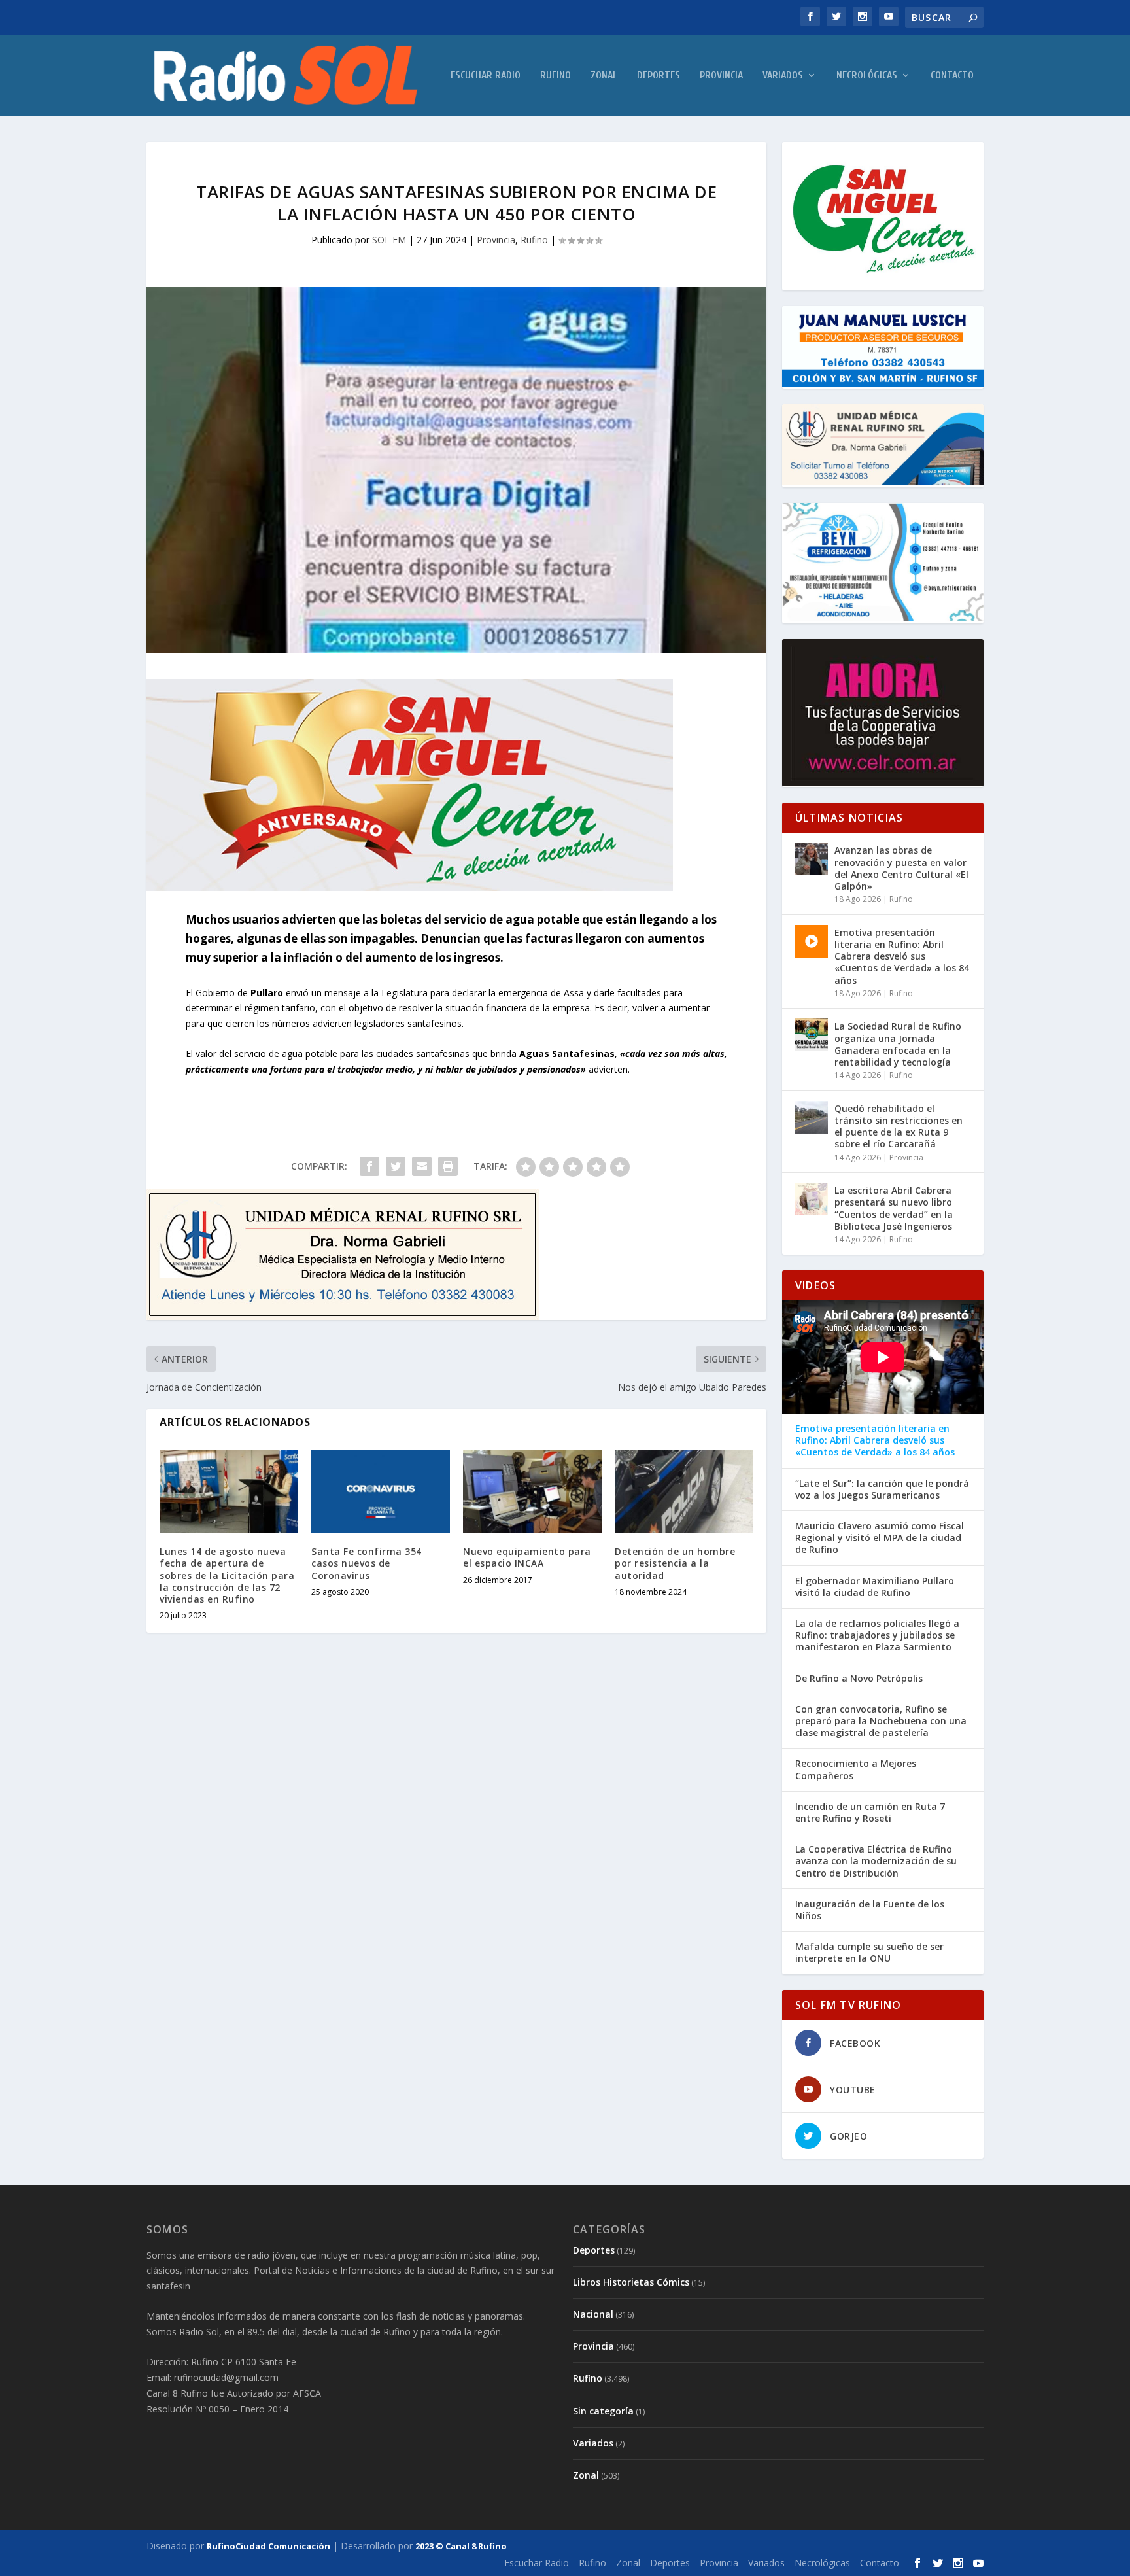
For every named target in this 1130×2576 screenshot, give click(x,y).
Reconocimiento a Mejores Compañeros (856, 1769)
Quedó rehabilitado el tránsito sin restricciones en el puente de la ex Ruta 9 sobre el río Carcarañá (899, 1126)
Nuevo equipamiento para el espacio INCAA (527, 1557)
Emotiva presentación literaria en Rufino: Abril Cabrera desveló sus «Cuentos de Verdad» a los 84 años (902, 956)
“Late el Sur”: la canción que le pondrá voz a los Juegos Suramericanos (882, 1489)
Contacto (952, 76)
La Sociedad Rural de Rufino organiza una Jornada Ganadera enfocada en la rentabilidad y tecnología (898, 1044)
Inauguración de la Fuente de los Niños (870, 1910)
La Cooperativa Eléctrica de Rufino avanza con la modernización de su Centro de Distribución (876, 1861)
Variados (783, 76)
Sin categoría (603, 2411)
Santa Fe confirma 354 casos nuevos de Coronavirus (367, 1563)
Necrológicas (867, 76)
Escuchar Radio (486, 76)
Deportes (659, 76)
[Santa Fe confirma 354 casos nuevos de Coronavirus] (381, 1491)
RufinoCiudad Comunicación (268, 2546)
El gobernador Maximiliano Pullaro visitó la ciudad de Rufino (875, 1587)
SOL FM (389, 240)
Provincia (721, 76)
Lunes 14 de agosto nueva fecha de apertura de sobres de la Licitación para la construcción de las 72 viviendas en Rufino (227, 1575)
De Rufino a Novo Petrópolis (859, 1679)
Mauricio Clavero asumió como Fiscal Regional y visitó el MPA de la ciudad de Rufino (880, 1538)
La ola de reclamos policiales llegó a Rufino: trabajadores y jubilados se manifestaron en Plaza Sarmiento (877, 1635)
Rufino (556, 76)
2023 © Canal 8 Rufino (461, 2546)
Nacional (593, 2314)
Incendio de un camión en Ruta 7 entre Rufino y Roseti (870, 1813)
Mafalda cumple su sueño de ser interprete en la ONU (869, 1953)
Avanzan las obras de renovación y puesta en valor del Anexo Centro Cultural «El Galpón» (901, 868)
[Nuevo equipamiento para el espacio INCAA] (532, 1491)
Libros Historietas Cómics (631, 2282)
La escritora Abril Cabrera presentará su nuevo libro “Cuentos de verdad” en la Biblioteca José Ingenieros (894, 1208)
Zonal (604, 76)
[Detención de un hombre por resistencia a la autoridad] (684, 1491)
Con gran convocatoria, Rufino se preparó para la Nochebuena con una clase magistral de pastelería (881, 1721)
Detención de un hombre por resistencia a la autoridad (675, 1563)
